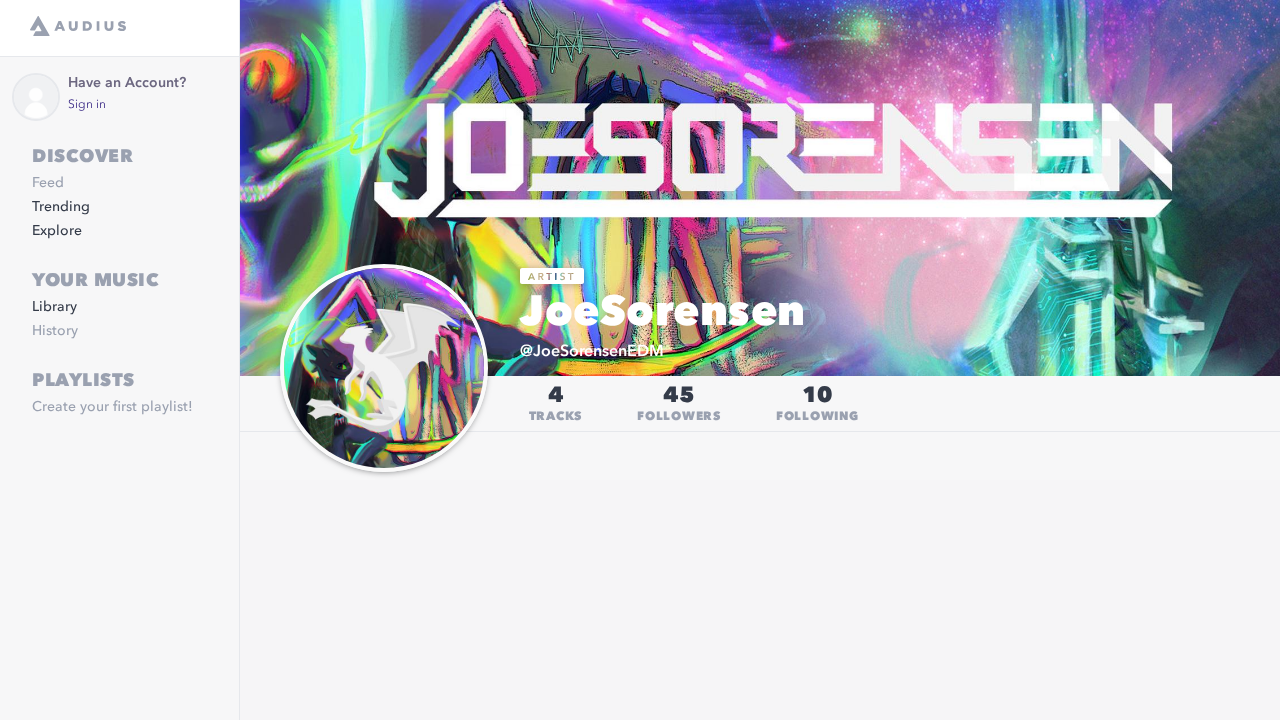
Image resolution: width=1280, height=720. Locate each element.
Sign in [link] (87, 105)
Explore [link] (57, 231)
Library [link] (54, 307)
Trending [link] (61, 207)
